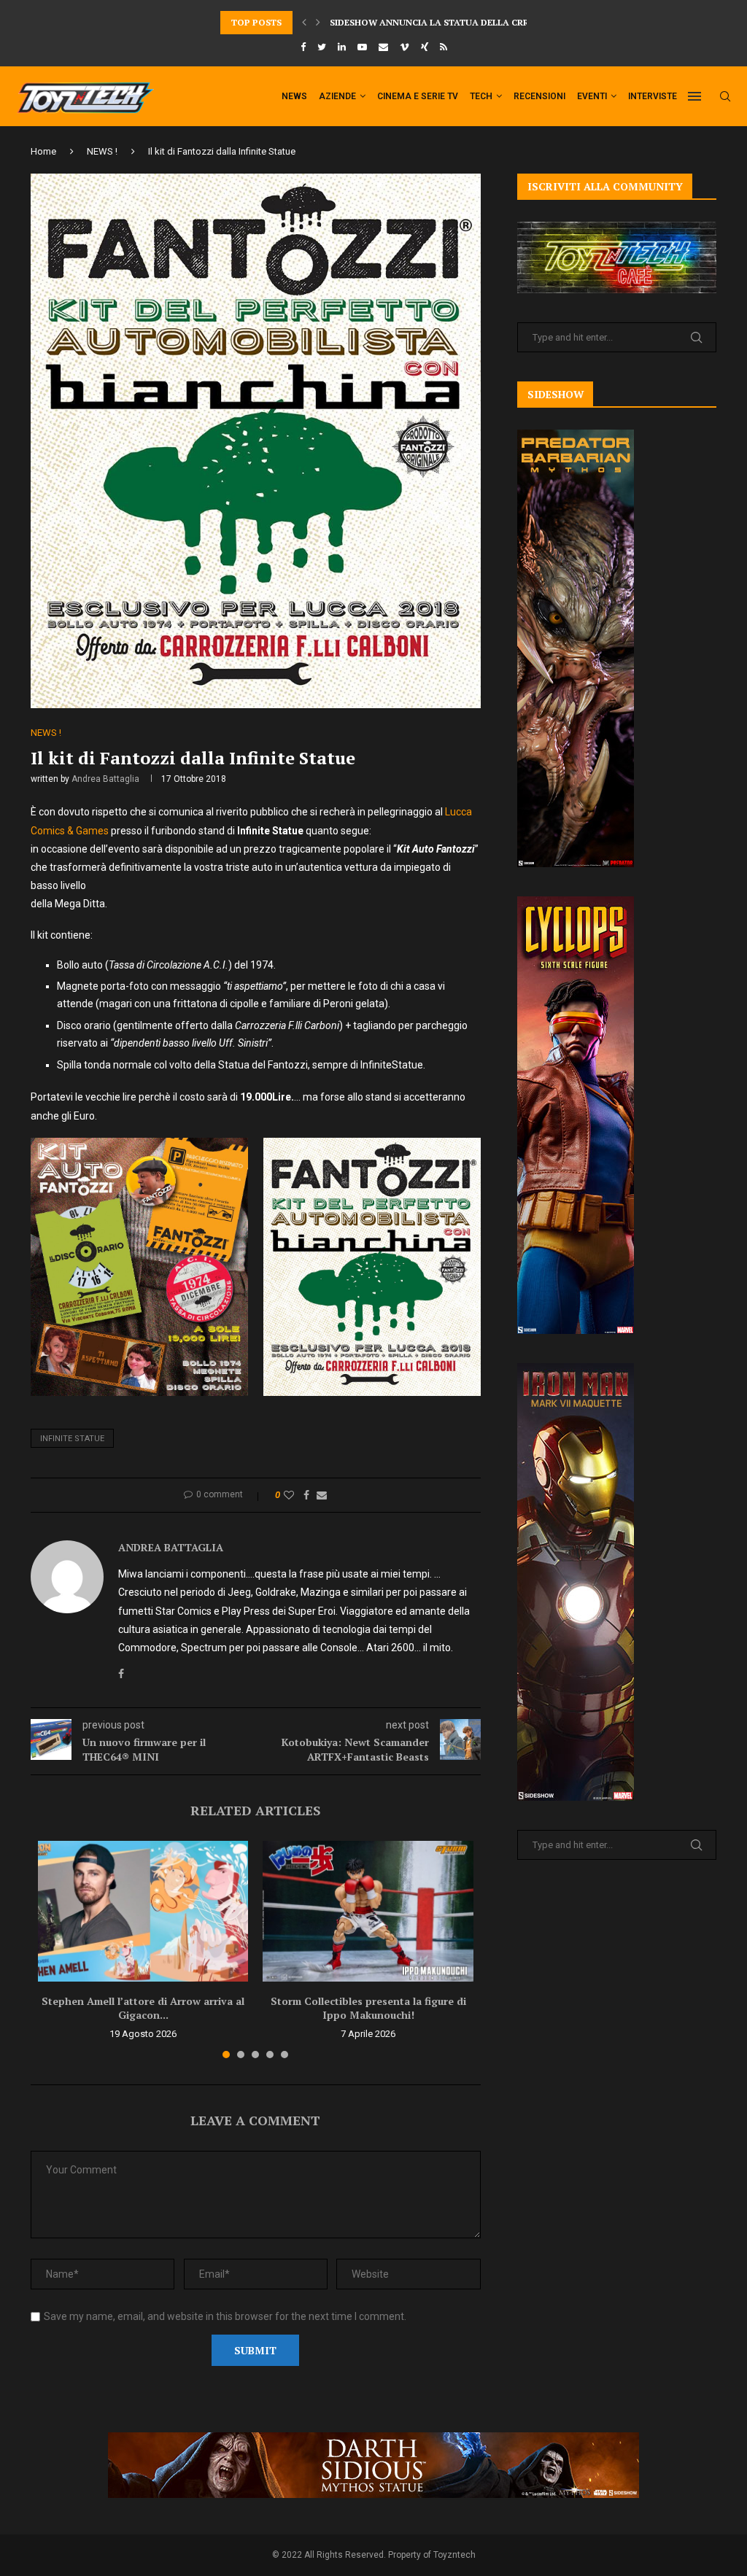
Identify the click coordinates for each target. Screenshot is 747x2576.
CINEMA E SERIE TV (418, 96)
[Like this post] (289, 1495)
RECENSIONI (539, 96)
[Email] (383, 47)
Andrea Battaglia (105, 779)
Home (43, 151)
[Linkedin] (342, 47)
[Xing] (425, 47)
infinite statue (72, 1439)
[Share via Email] (322, 1495)
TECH (481, 96)
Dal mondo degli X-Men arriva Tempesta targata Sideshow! (477, 22)
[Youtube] (362, 47)
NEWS (294, 96)
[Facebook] (303, 47)
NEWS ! (102, 151)
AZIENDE (337, 96)
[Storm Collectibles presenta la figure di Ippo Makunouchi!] (368, 1911)
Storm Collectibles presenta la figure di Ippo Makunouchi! (368, 2008)
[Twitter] (322, 47)
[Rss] (444, 47)
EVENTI (592, 96)
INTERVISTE (653, 96)
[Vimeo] (405, 47)
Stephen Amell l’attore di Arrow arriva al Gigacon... (143, 2008)
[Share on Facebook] (306, 1495)
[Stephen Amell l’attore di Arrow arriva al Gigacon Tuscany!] (143, 1911)
